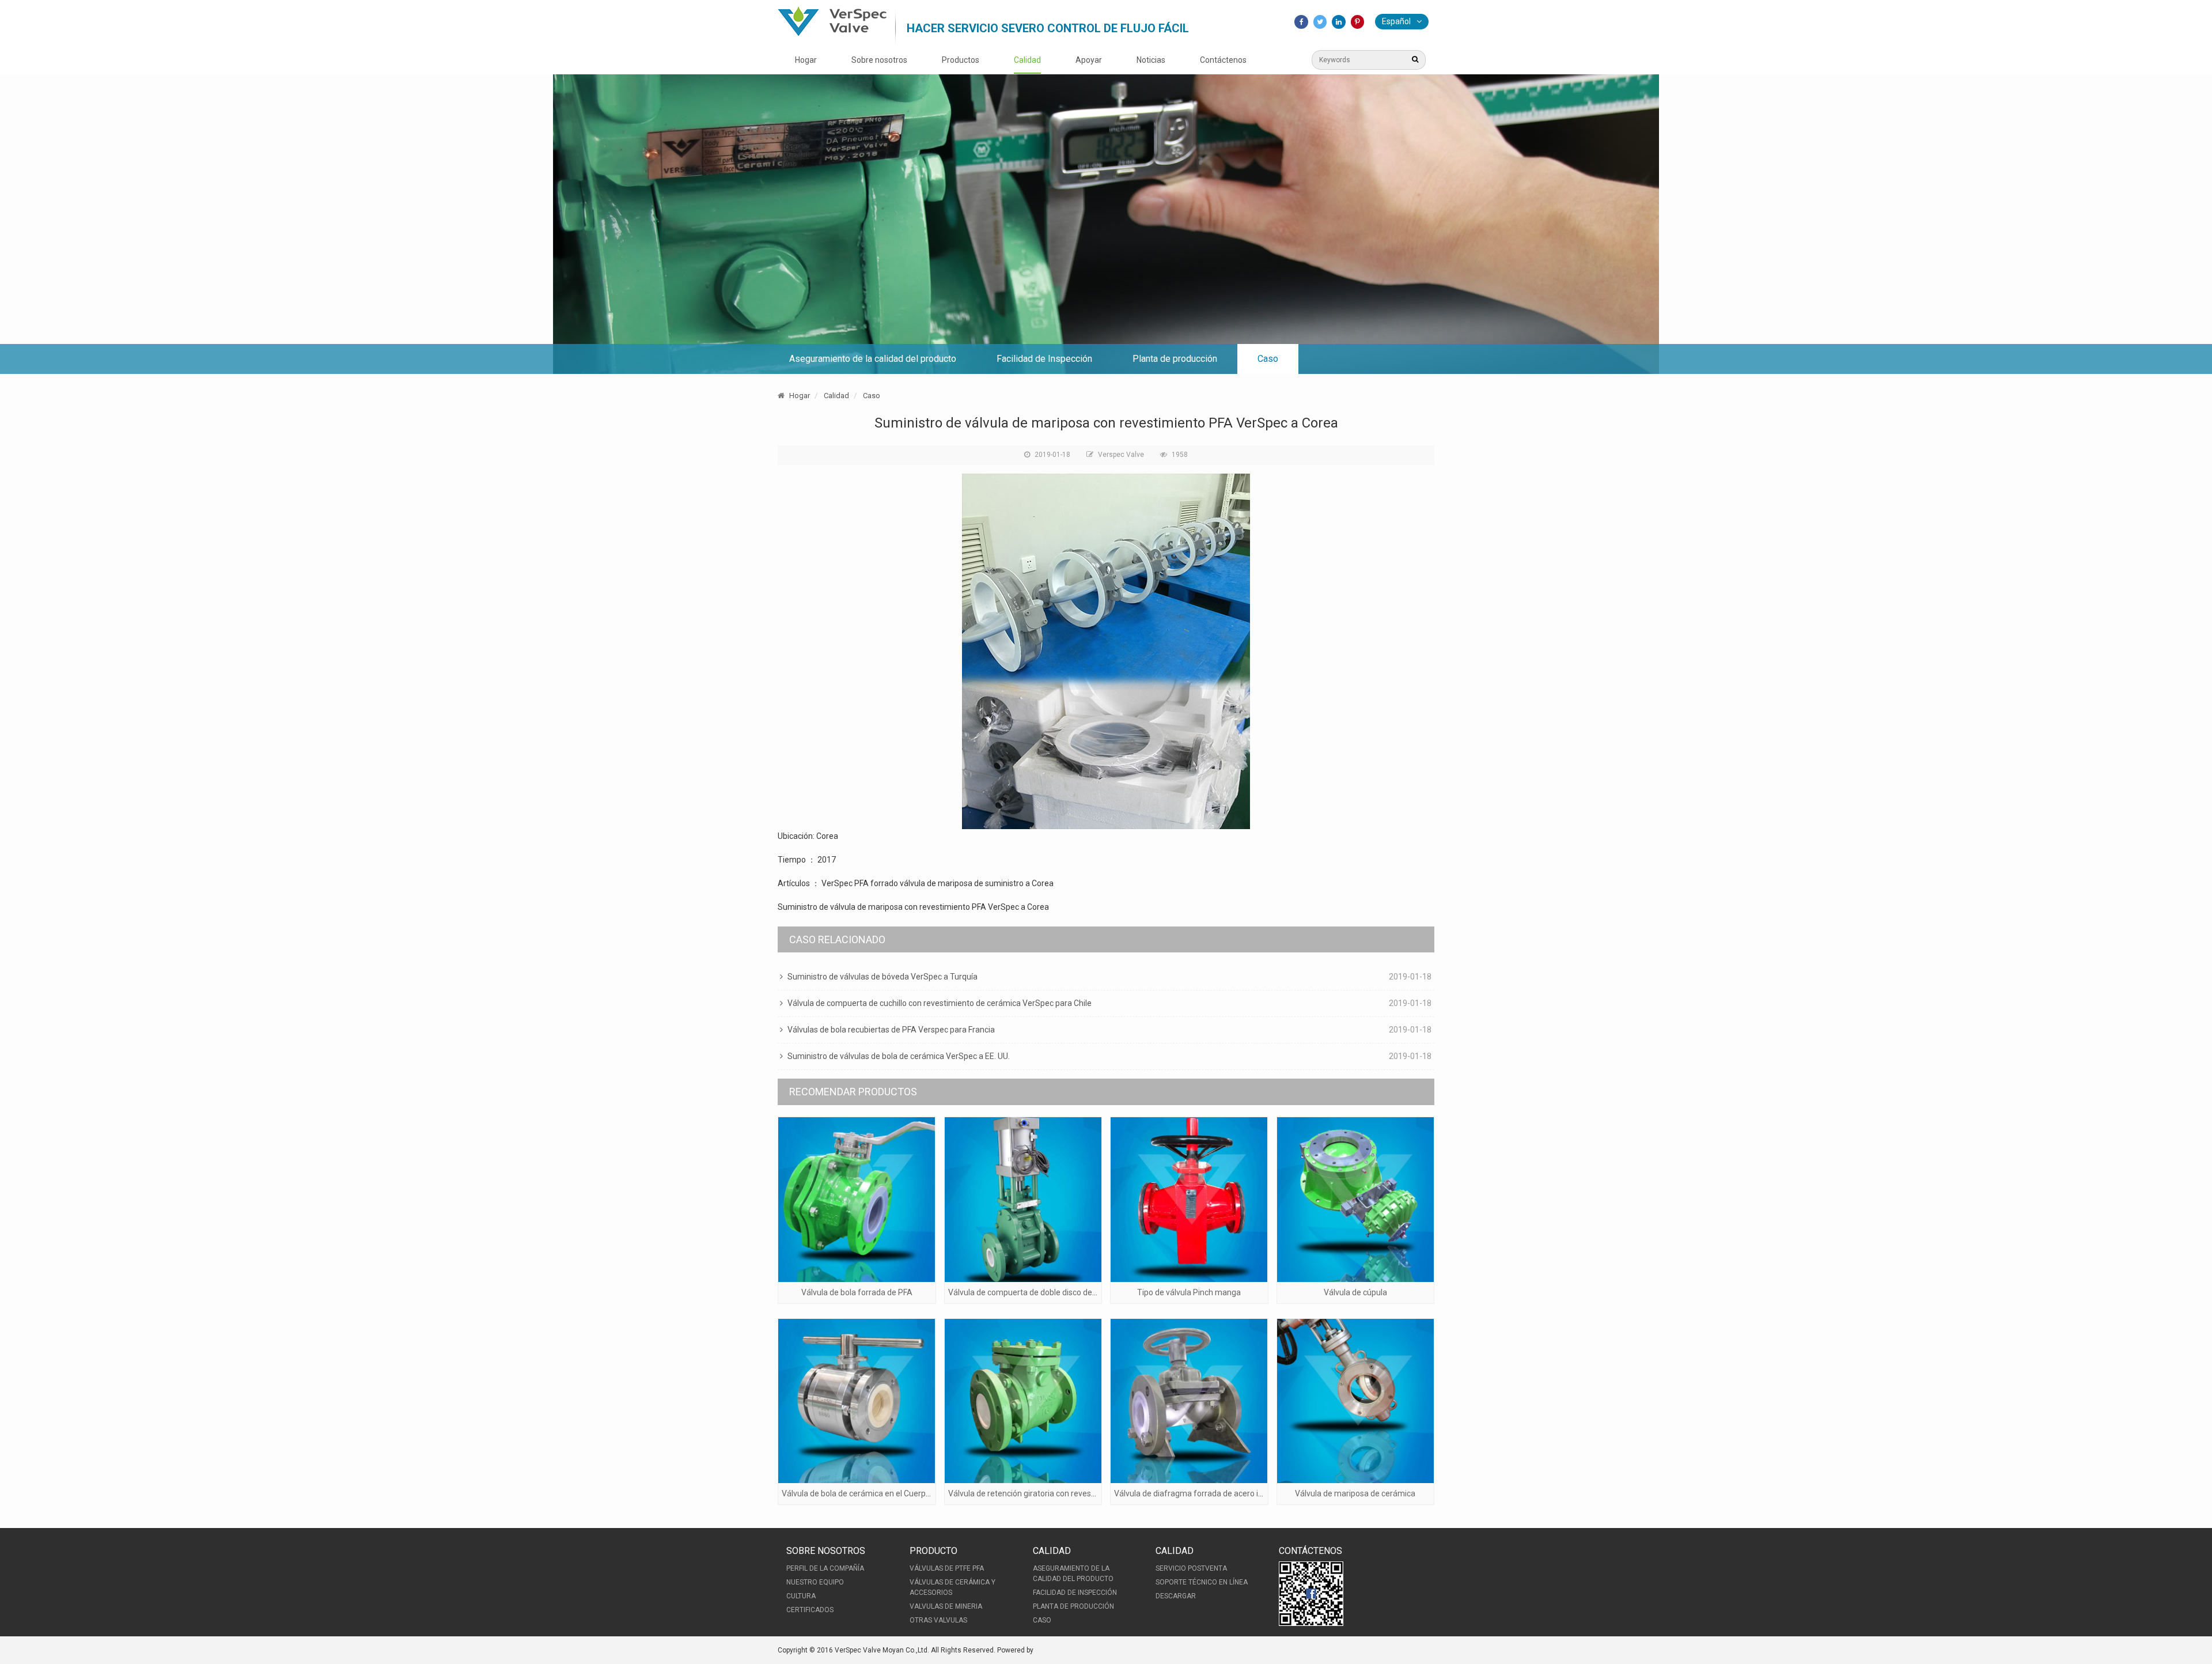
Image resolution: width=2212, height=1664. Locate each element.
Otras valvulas (938, 1620)
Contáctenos (1223, 60)
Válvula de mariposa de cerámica (1355, 1493)
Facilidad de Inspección (1044, 359)
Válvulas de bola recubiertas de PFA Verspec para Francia (891, 1030)
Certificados (810, 1610)
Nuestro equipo (815, 1582)
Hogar (806, 60)
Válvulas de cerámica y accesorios (952, 1587)
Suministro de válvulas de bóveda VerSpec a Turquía (882, 977)
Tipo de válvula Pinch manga (1189, 1292)
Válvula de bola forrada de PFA (857, 1292)
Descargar (1176, 1596)
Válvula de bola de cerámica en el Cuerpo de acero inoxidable (892, 1493)
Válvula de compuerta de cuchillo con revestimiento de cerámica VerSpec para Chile (940, 1003)
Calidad (1027, 60)
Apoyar (1089, 60)
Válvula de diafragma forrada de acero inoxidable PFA (1212, 1493)
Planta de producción (1175, 359)
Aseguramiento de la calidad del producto (873, 359)
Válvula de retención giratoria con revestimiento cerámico (1053, 1493)
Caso (1268, 359)
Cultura (801, 1596)
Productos (961, 60)
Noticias (1151, 60)
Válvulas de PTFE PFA (947, 1568)
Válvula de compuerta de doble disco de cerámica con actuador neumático (1083, 1292)
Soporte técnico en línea (1202, 1582)
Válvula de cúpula (1355, 1292)
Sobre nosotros (879, 60)
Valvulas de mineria (946, 1606)
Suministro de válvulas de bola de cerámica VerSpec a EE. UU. (899, 1056)
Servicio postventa (1191, 1568)
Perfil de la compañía (825, 1568)
